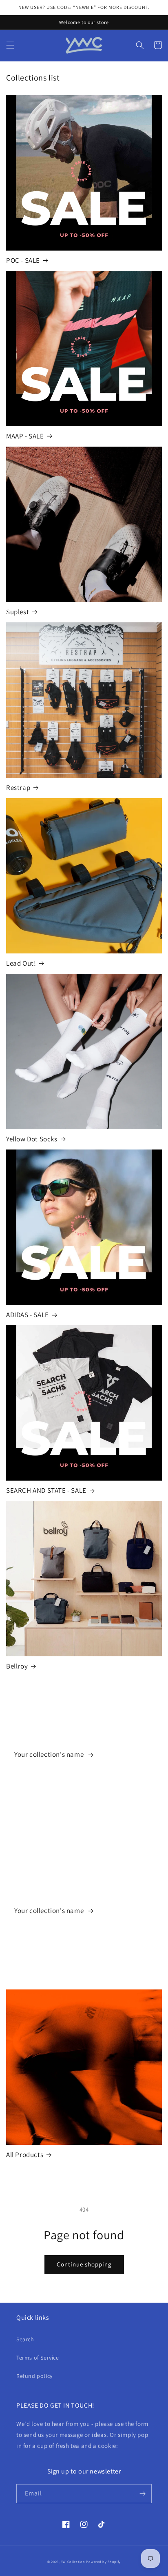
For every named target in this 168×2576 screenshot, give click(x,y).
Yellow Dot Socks (32, 1139)
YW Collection (73, 2562)
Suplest (18, 612)
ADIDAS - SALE (28, 1315)
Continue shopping (84, 2264)
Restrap (18, 787)
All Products (25, 2155)
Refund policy (34, 2376)
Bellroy (17, 1666)
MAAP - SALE (25, 436)
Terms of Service (38, 2358)
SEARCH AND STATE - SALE (46, 1490)
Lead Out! (21, 963)
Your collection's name (50, 1754)
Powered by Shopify (103, 2562)
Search (25, 2339)
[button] (10, 45)
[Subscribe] (142, 2494)
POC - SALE (23, 260)
